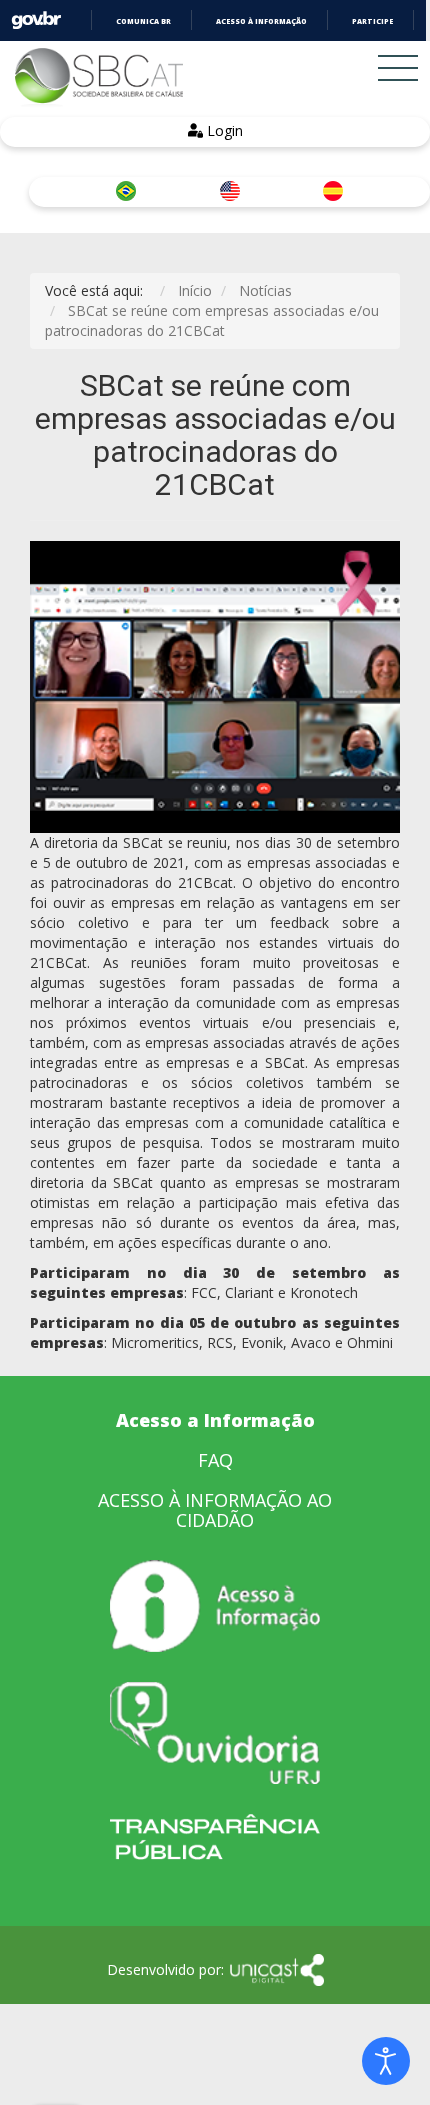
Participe (372, 21)
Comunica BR (143, 21)
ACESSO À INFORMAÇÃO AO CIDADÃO (215, 1510)
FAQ (215, 1460)
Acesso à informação (261, 21)
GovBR (36, 20)
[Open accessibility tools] (386, 2061)
